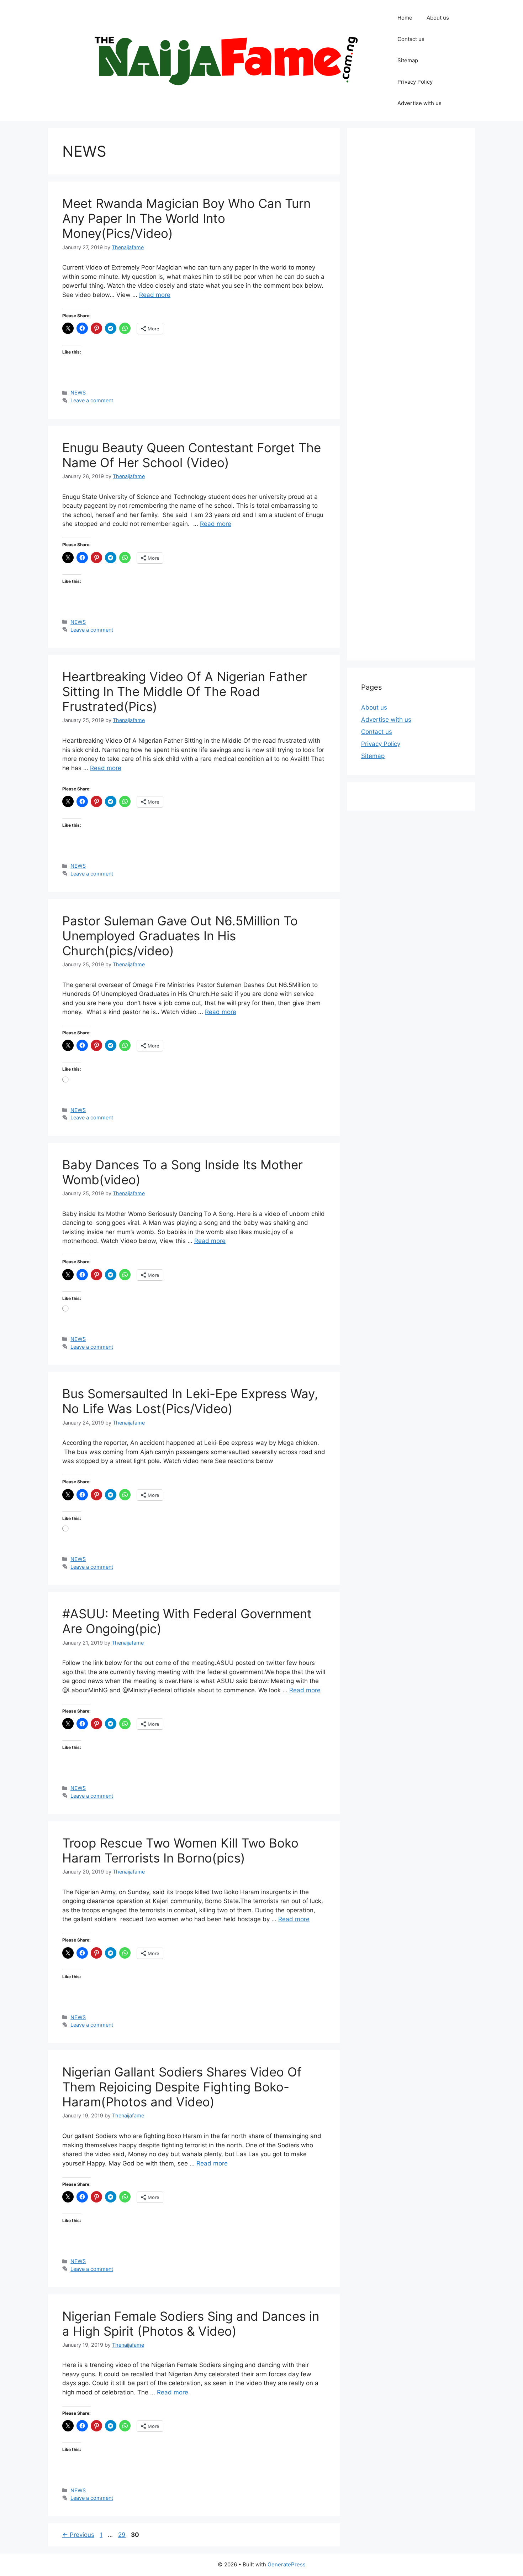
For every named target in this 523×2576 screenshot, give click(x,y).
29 (123, 2535)
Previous (78, 2535)
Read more (155, 295)
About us (438, 18)
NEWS (78, 393)
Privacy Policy (415, 82)
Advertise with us (419, 103)
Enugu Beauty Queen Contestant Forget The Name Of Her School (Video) (192, 455)
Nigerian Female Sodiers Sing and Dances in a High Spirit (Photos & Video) (191, 2324)
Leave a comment (92, 400)
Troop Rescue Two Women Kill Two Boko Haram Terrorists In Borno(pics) (180, 1850)
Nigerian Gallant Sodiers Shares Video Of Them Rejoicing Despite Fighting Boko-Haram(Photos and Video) (182, 2087)
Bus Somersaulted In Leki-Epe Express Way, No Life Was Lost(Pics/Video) (190, 1401)
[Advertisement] (411, 394)
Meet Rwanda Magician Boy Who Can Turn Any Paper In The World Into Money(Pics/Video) (186, 218)
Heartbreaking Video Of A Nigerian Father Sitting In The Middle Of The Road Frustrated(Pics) (185, 691)
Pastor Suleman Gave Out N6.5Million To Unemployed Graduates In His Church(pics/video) (180, 936)
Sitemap (408, 60)
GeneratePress (287, 2564)
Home (405, 18)
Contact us (411, 39)
